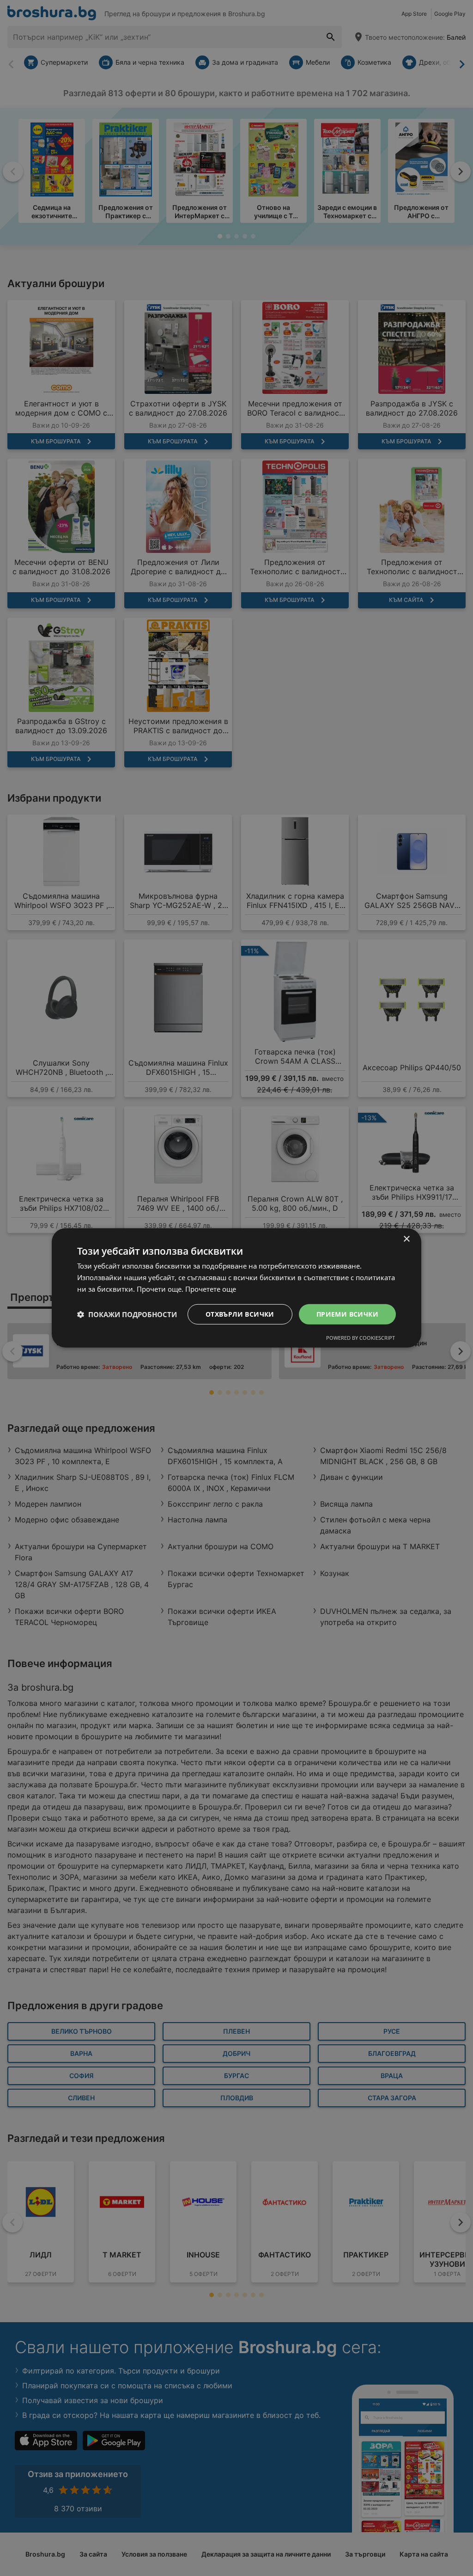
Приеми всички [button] (347, 1314)
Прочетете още (211, 1289)
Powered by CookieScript (361, 1338)
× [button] (406, 1239)
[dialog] (236, 1288)
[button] (127, 1314)
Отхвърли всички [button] (240, 1314)
